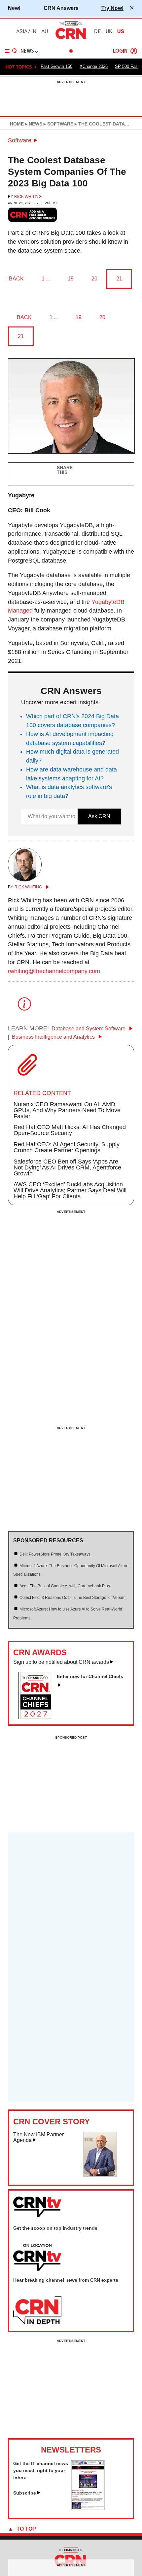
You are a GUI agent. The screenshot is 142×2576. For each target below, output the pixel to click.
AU (45, 31)
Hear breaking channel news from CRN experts (66, 2280)
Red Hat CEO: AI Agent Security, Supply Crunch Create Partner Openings (67, 1147)
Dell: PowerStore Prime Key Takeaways (55, 1554)
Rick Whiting (28, 197)
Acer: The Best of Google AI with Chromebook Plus (65, 1586)
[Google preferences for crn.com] (33, 215)
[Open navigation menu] (11, 51)
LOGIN (120, 51)
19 (71, 279)
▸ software (58, 124)
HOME (17, 124)
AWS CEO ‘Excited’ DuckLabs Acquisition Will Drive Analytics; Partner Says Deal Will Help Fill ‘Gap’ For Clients (70, 1190)
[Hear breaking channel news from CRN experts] (37, 2310)
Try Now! (112, 8)
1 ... (46, 279)
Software (20, 140)
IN (34, 31)
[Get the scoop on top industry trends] (37, 2258)
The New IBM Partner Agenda (38, 2137)
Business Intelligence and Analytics (54, 1037)
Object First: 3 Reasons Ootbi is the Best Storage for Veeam (72, 1598)
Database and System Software (89, 1029)
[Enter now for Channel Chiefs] (38, 1717)
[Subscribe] (88, 2508)
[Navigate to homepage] (71, 39)
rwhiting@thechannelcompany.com (54, 971)
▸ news (33, 124)
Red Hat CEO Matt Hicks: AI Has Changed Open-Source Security (70, 1130)
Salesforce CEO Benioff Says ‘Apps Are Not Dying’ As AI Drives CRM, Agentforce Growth (67, 1167)
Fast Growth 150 (56, 66)
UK (109, 31)
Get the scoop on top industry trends (55, 2228)
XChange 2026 (94, 66)
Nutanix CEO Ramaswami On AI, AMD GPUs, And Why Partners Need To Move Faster (67, 1110)
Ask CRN (99, 816)
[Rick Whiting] (25, 879)
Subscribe (25, 2493)
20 (94, 279)
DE (97, 31)
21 (119, 279)
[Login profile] (134, 51)
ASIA (22, 31)
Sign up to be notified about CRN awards (61, 1662)
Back (16, 279)
